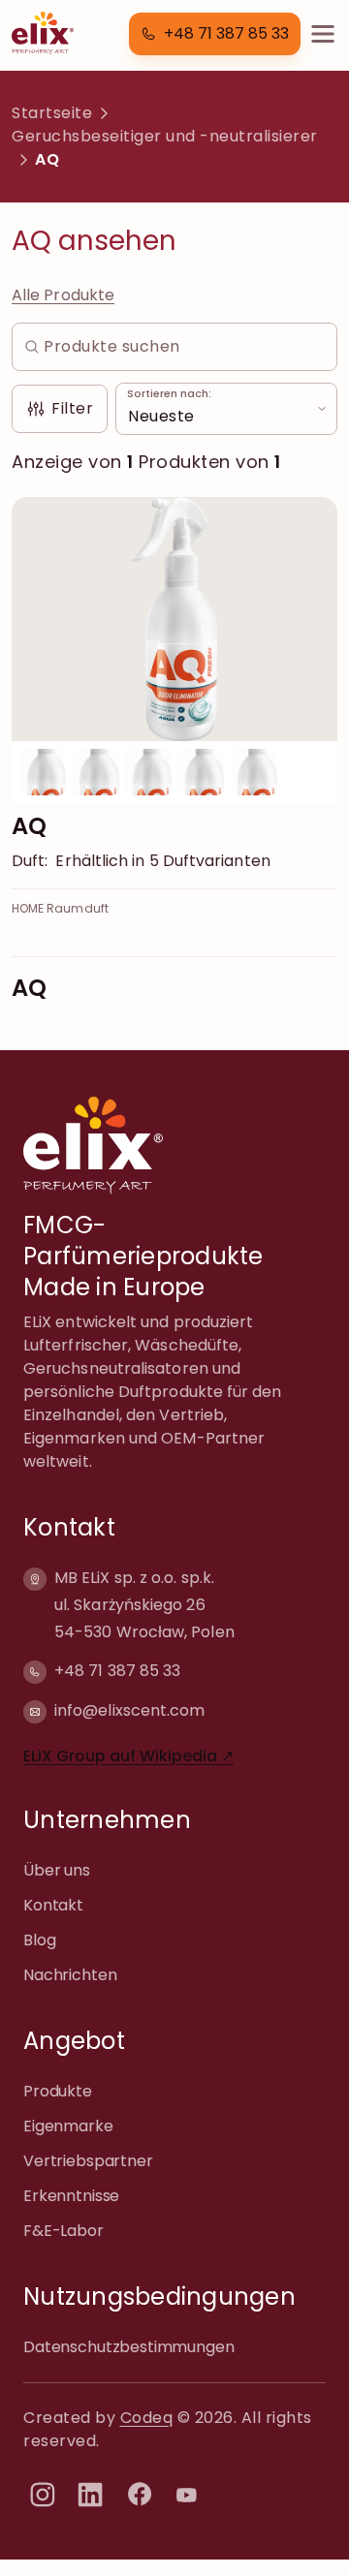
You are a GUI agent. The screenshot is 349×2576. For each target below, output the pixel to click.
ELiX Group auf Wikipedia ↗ (128, 1756)
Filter (72, 408)
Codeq (147, 2418)
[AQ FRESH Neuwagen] (201, 772)
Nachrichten (70, 1975)
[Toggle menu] (323, 34)
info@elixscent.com (129, 1710)
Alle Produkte (63, 295)
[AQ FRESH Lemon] (148, 772)
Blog (39, 1940)
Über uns (57, 1870)
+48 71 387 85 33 (117, 1671)
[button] (215, 34)
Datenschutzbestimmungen (129, 2347)
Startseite (52, 113)
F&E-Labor (63, 2231)
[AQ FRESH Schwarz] (95, 772)
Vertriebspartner (88, 2161)
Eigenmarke (68, 2126)
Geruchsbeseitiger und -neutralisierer (165, 136)
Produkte (58, 2091)
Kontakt (53, 1905)
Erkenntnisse (71, 2196)
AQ (29, 826)
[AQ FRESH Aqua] (174, 619)
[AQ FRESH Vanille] (253, 772)
